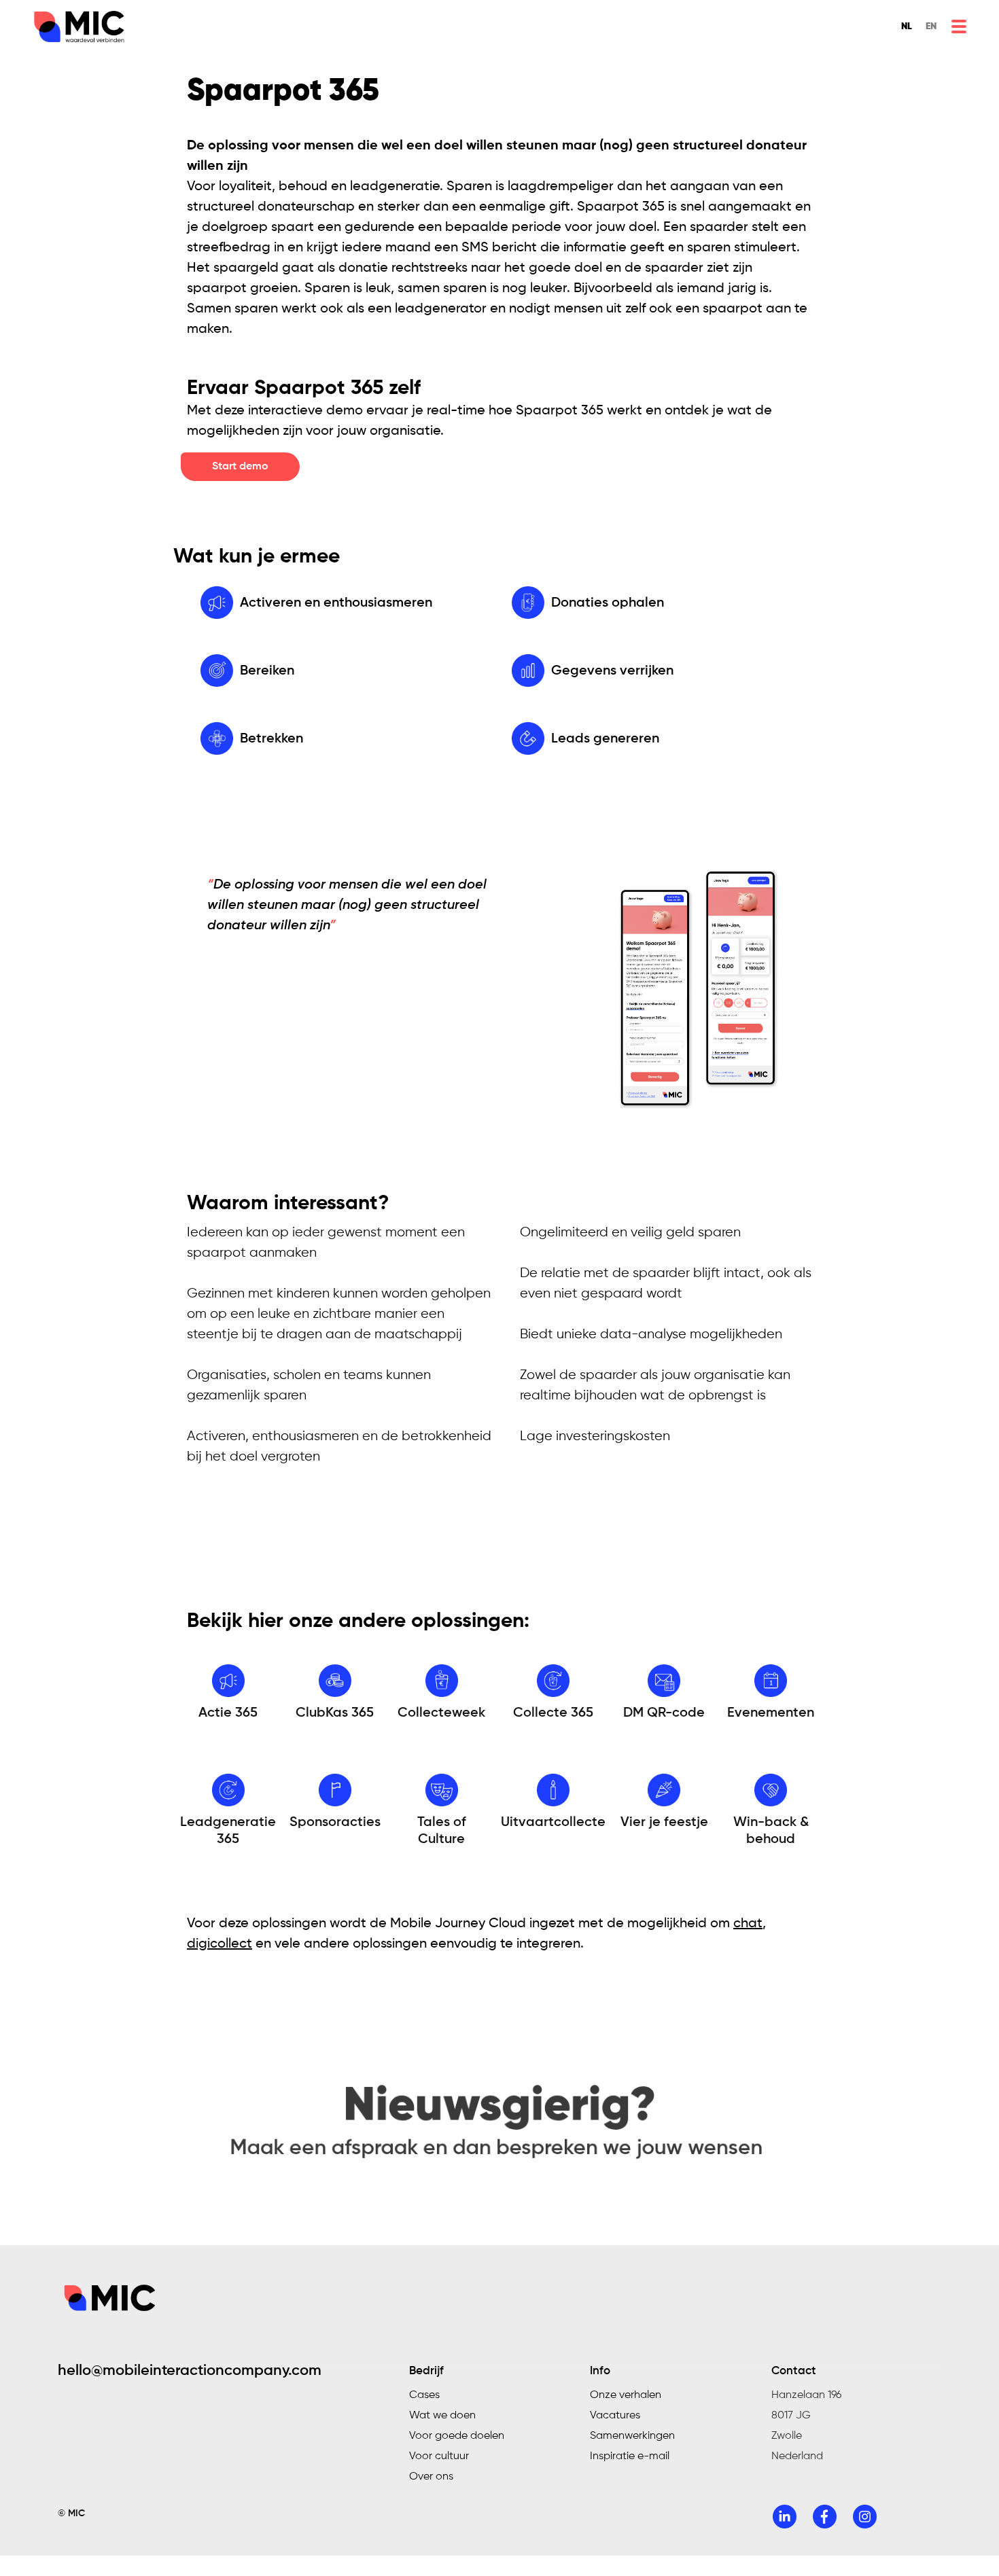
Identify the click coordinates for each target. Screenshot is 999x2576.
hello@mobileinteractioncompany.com (190, 2371)
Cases (424, 2395)
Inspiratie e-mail (630, 2456)
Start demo (240, 467)
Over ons (431, 2477)
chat (748, 1924)
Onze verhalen (626, 2395)
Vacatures (615, 2416)
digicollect (220, 1944)
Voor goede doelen (457, 2436)
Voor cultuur (439, 2456)
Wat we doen (442, 2416)
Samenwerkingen (632, 2436)
